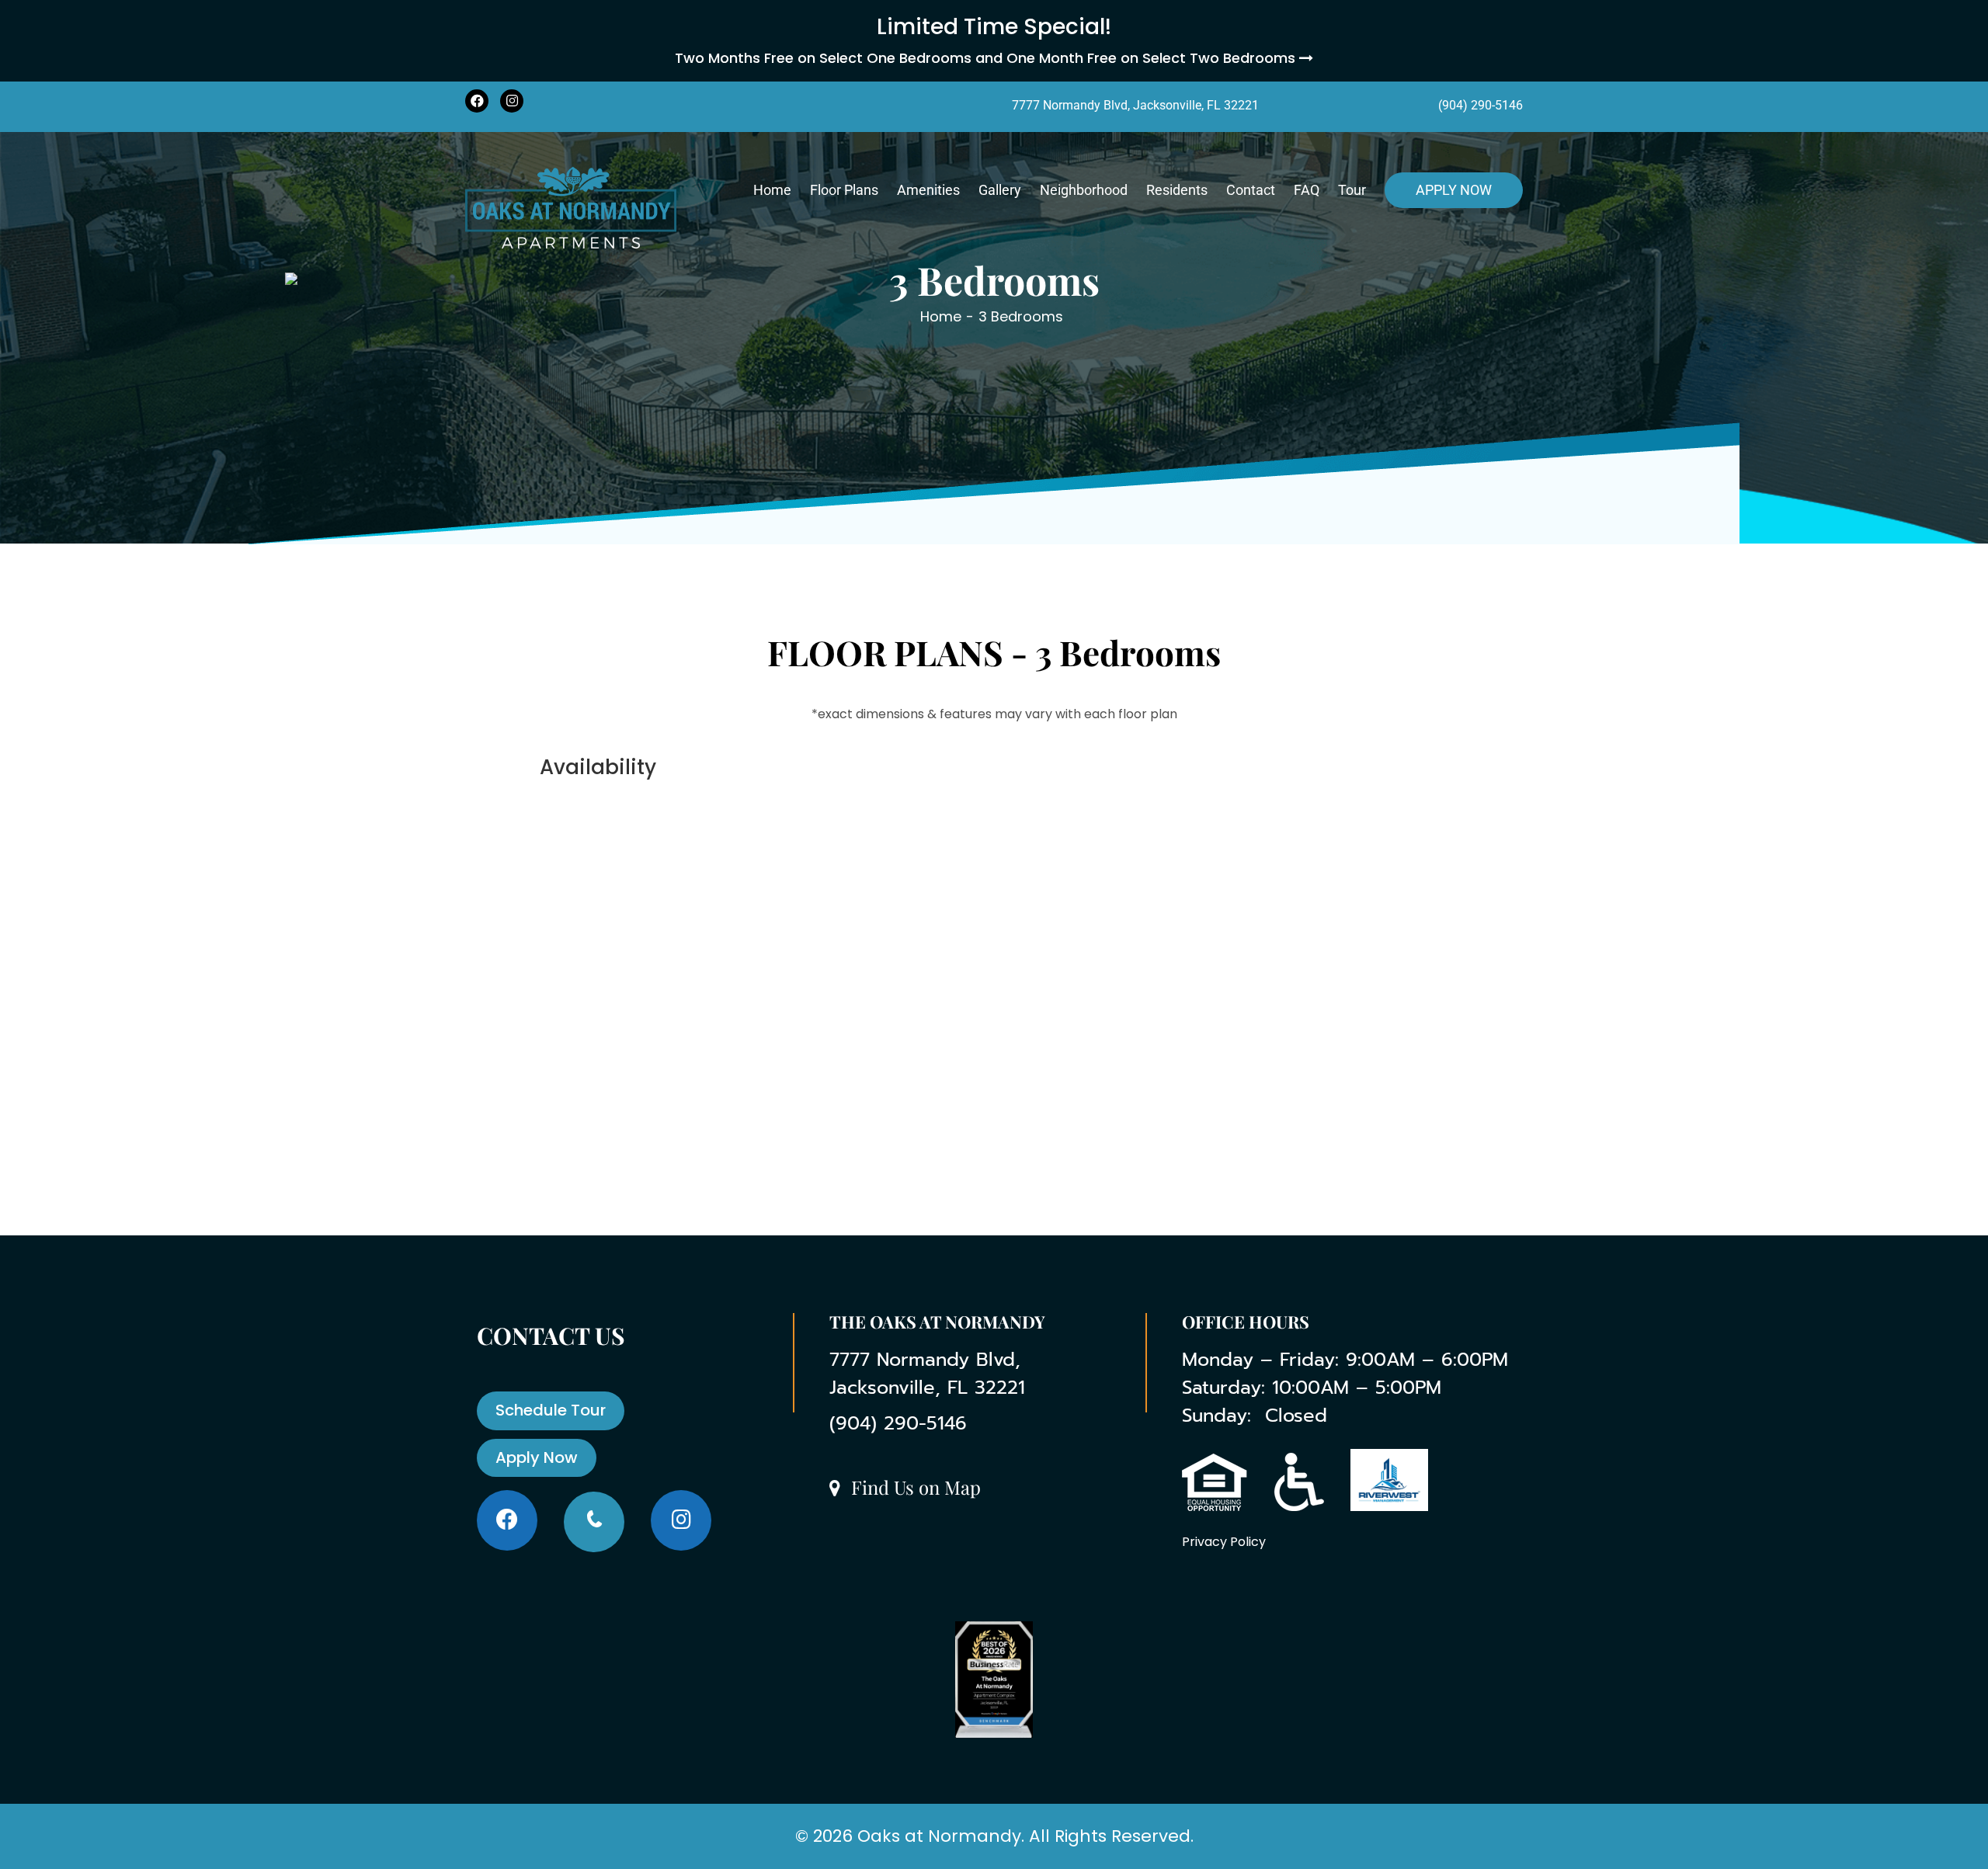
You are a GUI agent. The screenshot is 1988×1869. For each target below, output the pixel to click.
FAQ (1307, 190)
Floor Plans (844, 190)
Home (772, 190)
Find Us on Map (914, 1488)
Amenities (928, 190)
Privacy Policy (1224, 1542)
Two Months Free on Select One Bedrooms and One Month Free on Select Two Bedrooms (987, 58)
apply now (537, 1457)
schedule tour (551, 1410)
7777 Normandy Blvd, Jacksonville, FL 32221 (1135, 105)
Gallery (1000, 190)
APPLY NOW (1454, 190)
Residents (1177, 190)
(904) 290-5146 (1481, 105)
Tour (1352, 190)
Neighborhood (1084, 190)
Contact (1251, 190)
